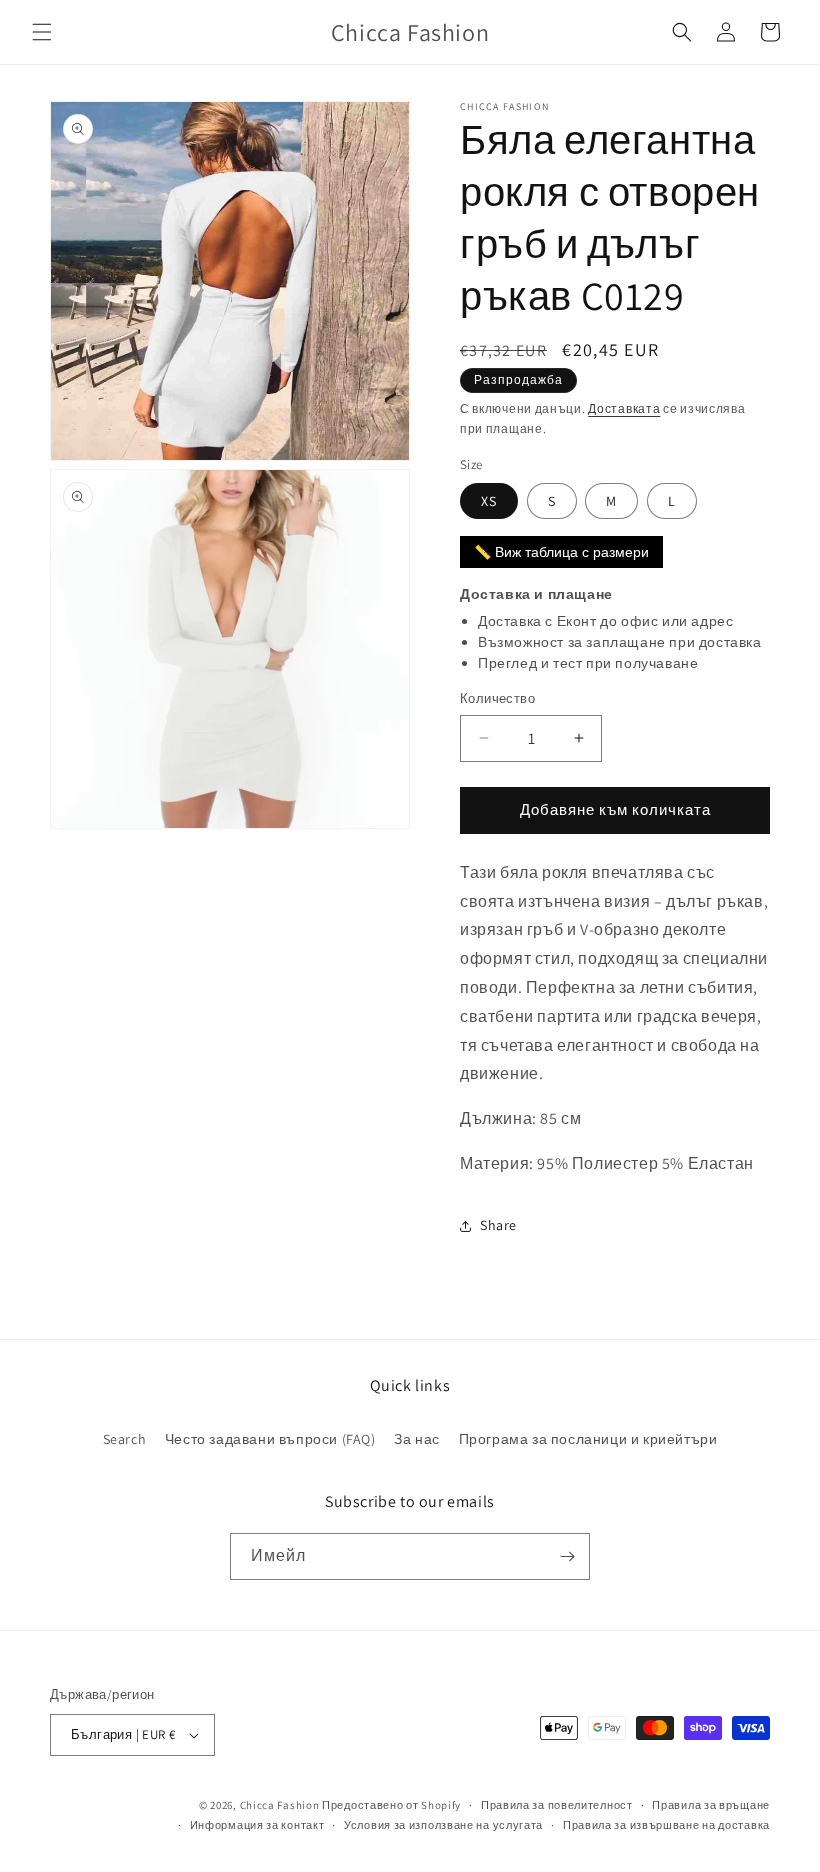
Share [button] (498, 1225)
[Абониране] (567, 1556)
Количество (497, 698)
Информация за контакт (257, 1825)
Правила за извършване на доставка (666, 1825)
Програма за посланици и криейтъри (588, 1439)
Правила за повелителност (557, 1805)
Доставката (624, 408)
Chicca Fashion (280, 1805)
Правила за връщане (711, 1805)
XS (489, 501)
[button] (42, 32)
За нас (417, 1439)
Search (125, 1439)
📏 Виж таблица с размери (561, 552)
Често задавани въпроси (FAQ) (270, 1439)
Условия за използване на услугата (443, 1825)
